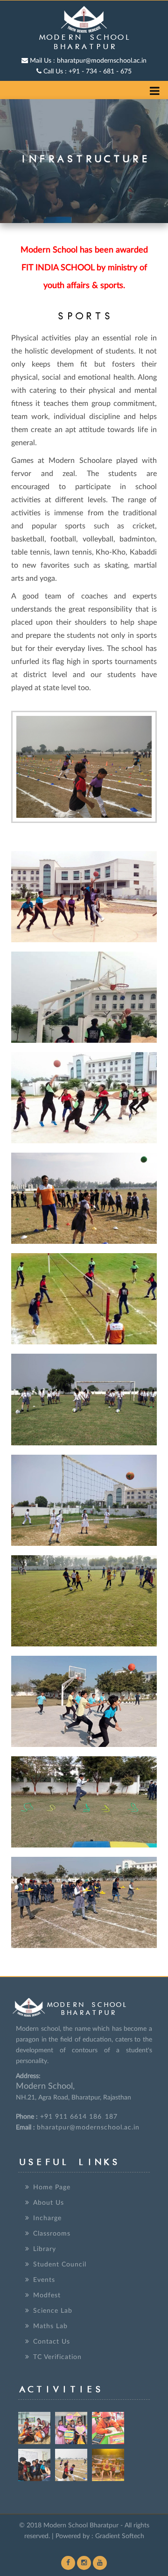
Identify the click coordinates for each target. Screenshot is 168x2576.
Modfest (47, 2295)
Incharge (47, 2218)
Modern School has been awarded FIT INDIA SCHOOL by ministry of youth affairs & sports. (84, 268)
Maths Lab (50, 2326)
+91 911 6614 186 (70, 2117)
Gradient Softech (120, 2536)
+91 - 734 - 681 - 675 (87, 72)
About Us (49, 2203)
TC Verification (57, 2357)
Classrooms (52, 2234)
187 (111, 2117)
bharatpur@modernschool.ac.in (88, 61)
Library (45, 2249)
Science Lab (53, 2311)
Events (44, 2280)
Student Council (60, 2265)
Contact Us (52, 2342)
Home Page (52, 2187)
